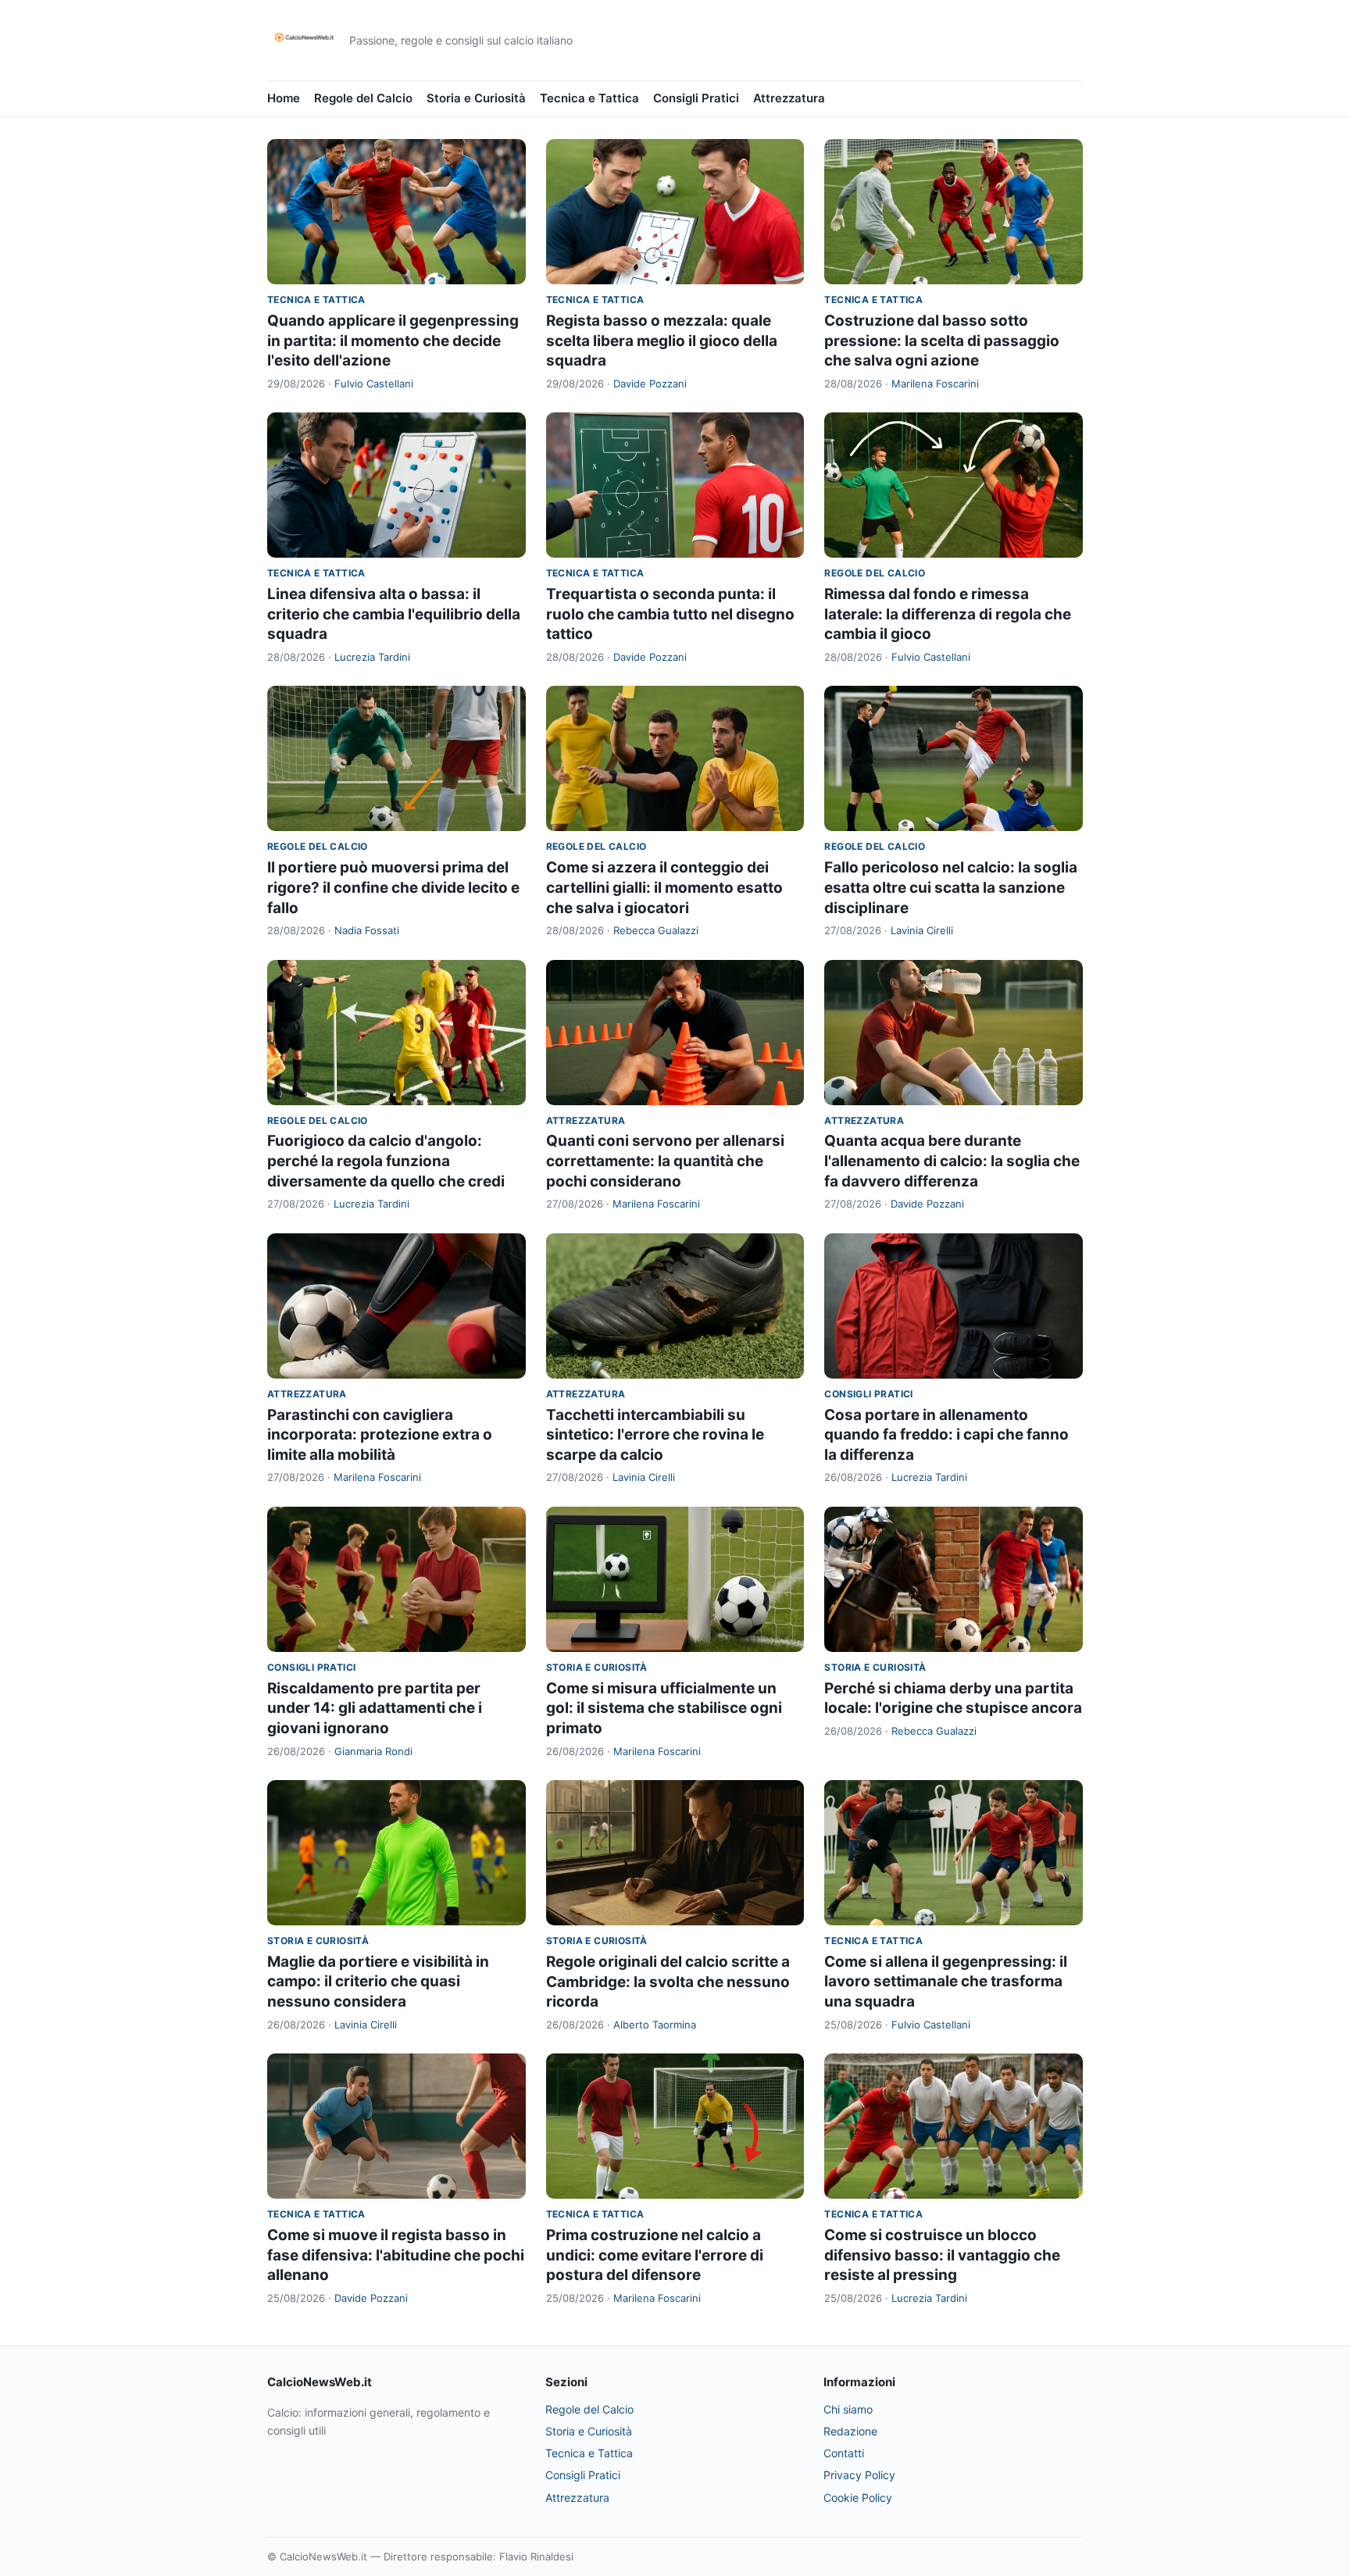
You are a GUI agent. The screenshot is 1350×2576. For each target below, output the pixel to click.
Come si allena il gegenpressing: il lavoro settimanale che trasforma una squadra (946, 1982)
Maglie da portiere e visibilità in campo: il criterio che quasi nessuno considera (378, 1982)
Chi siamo (848, 2409)
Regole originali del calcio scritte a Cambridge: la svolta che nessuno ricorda (668, 1982)
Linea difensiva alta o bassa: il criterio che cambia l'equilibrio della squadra (394, 614)
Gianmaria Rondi (373, 1751)
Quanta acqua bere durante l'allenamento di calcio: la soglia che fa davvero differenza (952, 1161)
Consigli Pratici (696, 98)
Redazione (850, 2431)
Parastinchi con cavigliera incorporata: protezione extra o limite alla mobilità (380, 1435)
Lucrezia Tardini (372, 657)
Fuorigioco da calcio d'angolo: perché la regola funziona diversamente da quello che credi (386, 1161)
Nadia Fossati (367, 930)
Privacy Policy (859, 2475)
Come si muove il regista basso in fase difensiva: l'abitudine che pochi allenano (396, 2255)
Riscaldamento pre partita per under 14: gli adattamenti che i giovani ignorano (375, 1708)
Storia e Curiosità (476, 98)
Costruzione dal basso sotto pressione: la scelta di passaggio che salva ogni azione (942, 341)
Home (284, 98)
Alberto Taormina (655, 2025)
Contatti (844, 2453)
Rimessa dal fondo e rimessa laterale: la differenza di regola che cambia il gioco (948, 614)
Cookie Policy (858, 2498)
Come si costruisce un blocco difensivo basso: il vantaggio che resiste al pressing (942, 2255)
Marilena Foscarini (935, 384)
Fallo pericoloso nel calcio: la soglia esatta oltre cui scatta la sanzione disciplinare (951, 887)
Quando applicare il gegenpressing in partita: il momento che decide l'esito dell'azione (393, 341)
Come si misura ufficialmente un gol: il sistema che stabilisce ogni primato (664, 1708)
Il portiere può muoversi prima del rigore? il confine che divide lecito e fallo (393, 887)
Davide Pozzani (650, 384)
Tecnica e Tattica (589, 98)
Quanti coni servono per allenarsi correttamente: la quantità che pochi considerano (665, 1161)
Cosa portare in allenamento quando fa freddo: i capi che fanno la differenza (946, 1435)
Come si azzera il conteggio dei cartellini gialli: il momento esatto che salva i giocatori (664, 887)
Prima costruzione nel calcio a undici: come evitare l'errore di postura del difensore (655, 2255)
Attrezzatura (789, 98)
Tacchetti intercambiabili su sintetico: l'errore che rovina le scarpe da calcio (655, 1435)
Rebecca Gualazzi (656, 930)
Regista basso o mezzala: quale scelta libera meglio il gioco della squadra (662, 341)
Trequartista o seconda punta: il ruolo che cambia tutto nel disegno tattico (670, 614)
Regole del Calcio (363, 98)
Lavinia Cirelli (922, 930)
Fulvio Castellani (374, 384)
